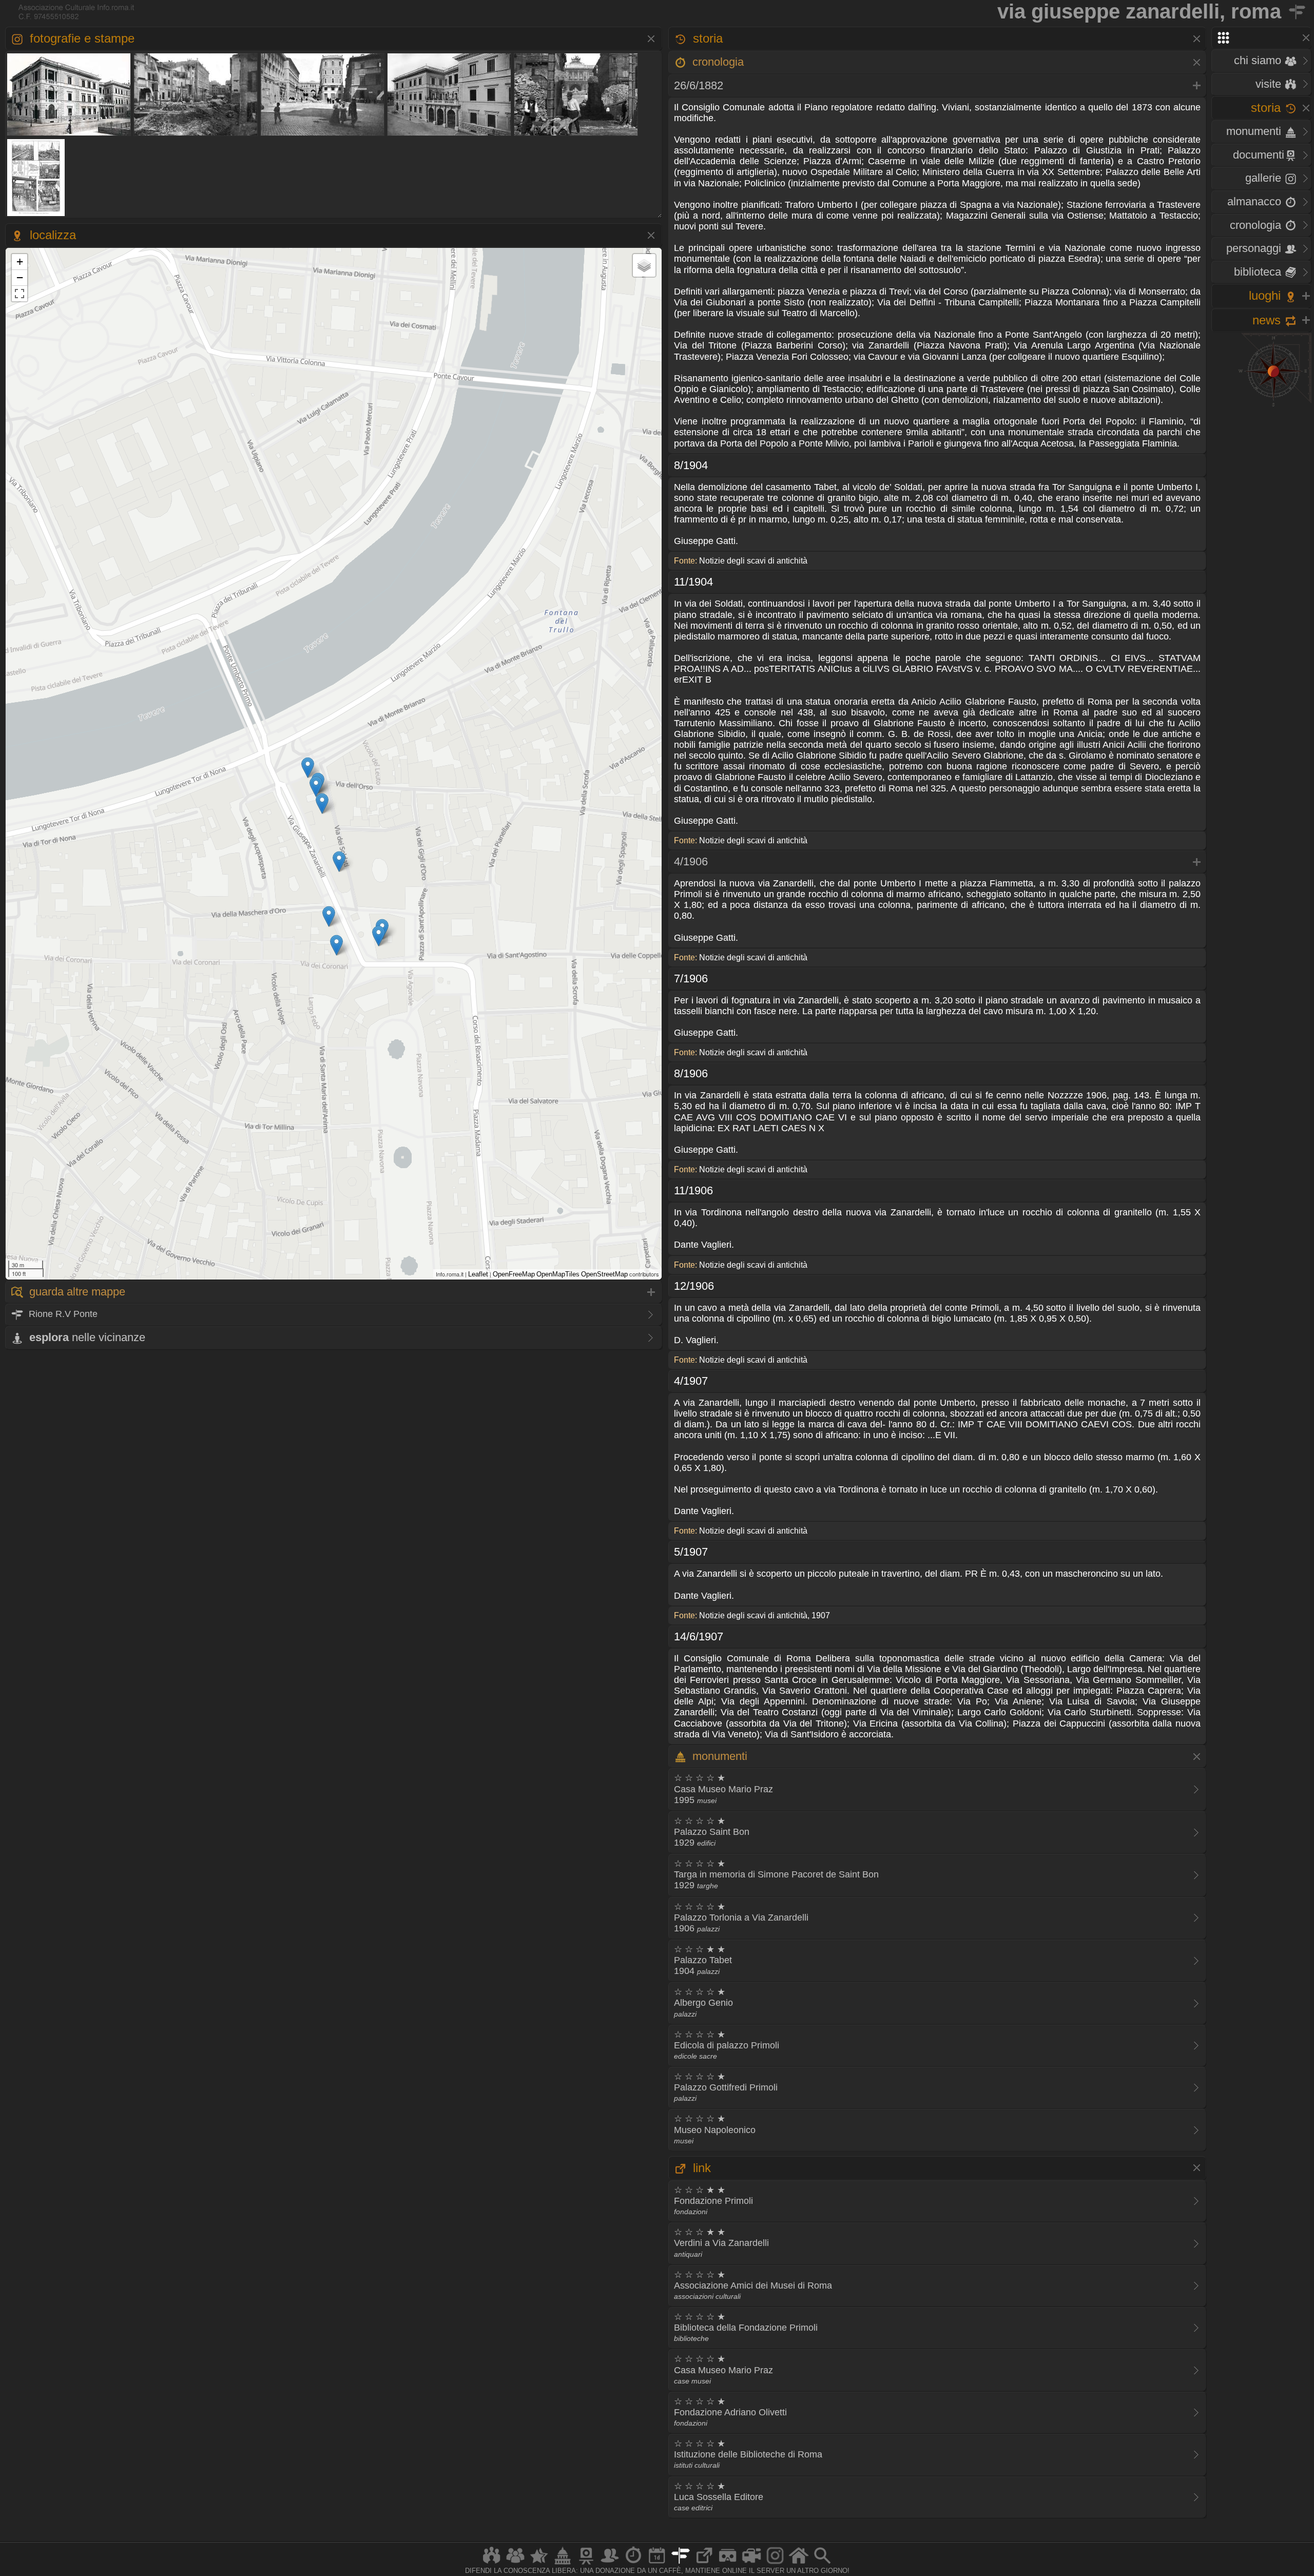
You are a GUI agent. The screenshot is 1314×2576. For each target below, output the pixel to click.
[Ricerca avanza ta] (822, 2564)
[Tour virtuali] (728, 2564)
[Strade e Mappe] (681, 2564)
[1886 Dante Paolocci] (36, 215)
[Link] (704, 2564)
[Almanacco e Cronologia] (633, 2564)
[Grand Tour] (539, 2564)
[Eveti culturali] (657, 2564)
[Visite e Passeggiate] (492, 2564)
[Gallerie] (775, 2564)
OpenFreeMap (514, 1274)
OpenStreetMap (604, 1274)
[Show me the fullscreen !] (20, 294)
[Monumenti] (563, 2564)
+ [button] (20, 262)
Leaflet (478, 1274)
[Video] (751, 2564)
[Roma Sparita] (586, 2564)
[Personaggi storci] (610, 2564)
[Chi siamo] (515, 2564)
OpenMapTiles (558, 1274)
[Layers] (644, 265)
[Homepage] (799, 2564)
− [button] (20, 277)
